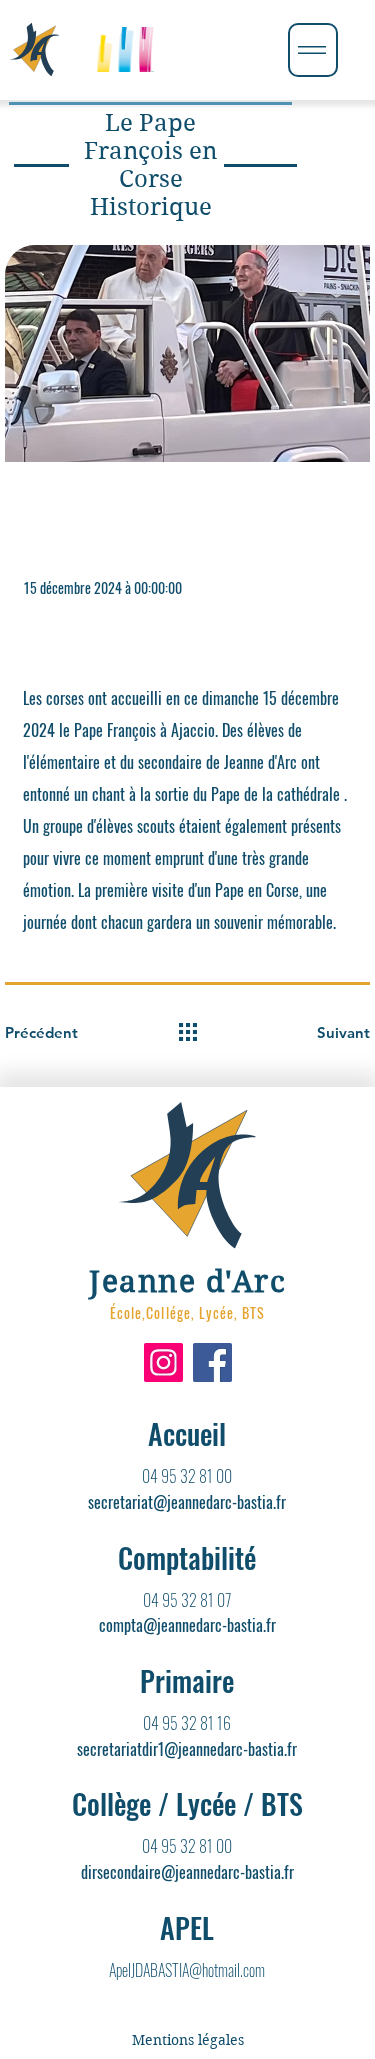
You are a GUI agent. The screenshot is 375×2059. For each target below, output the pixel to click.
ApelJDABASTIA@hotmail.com (187, 1970)
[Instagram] (163, 1362)
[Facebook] (212, 1362)
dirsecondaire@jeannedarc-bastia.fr (187, 1872)
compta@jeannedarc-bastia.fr (187, 1625)
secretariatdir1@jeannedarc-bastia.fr (187, 1749)
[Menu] (313, 50)
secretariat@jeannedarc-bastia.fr (187, 1502)
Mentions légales (188, 2040)
